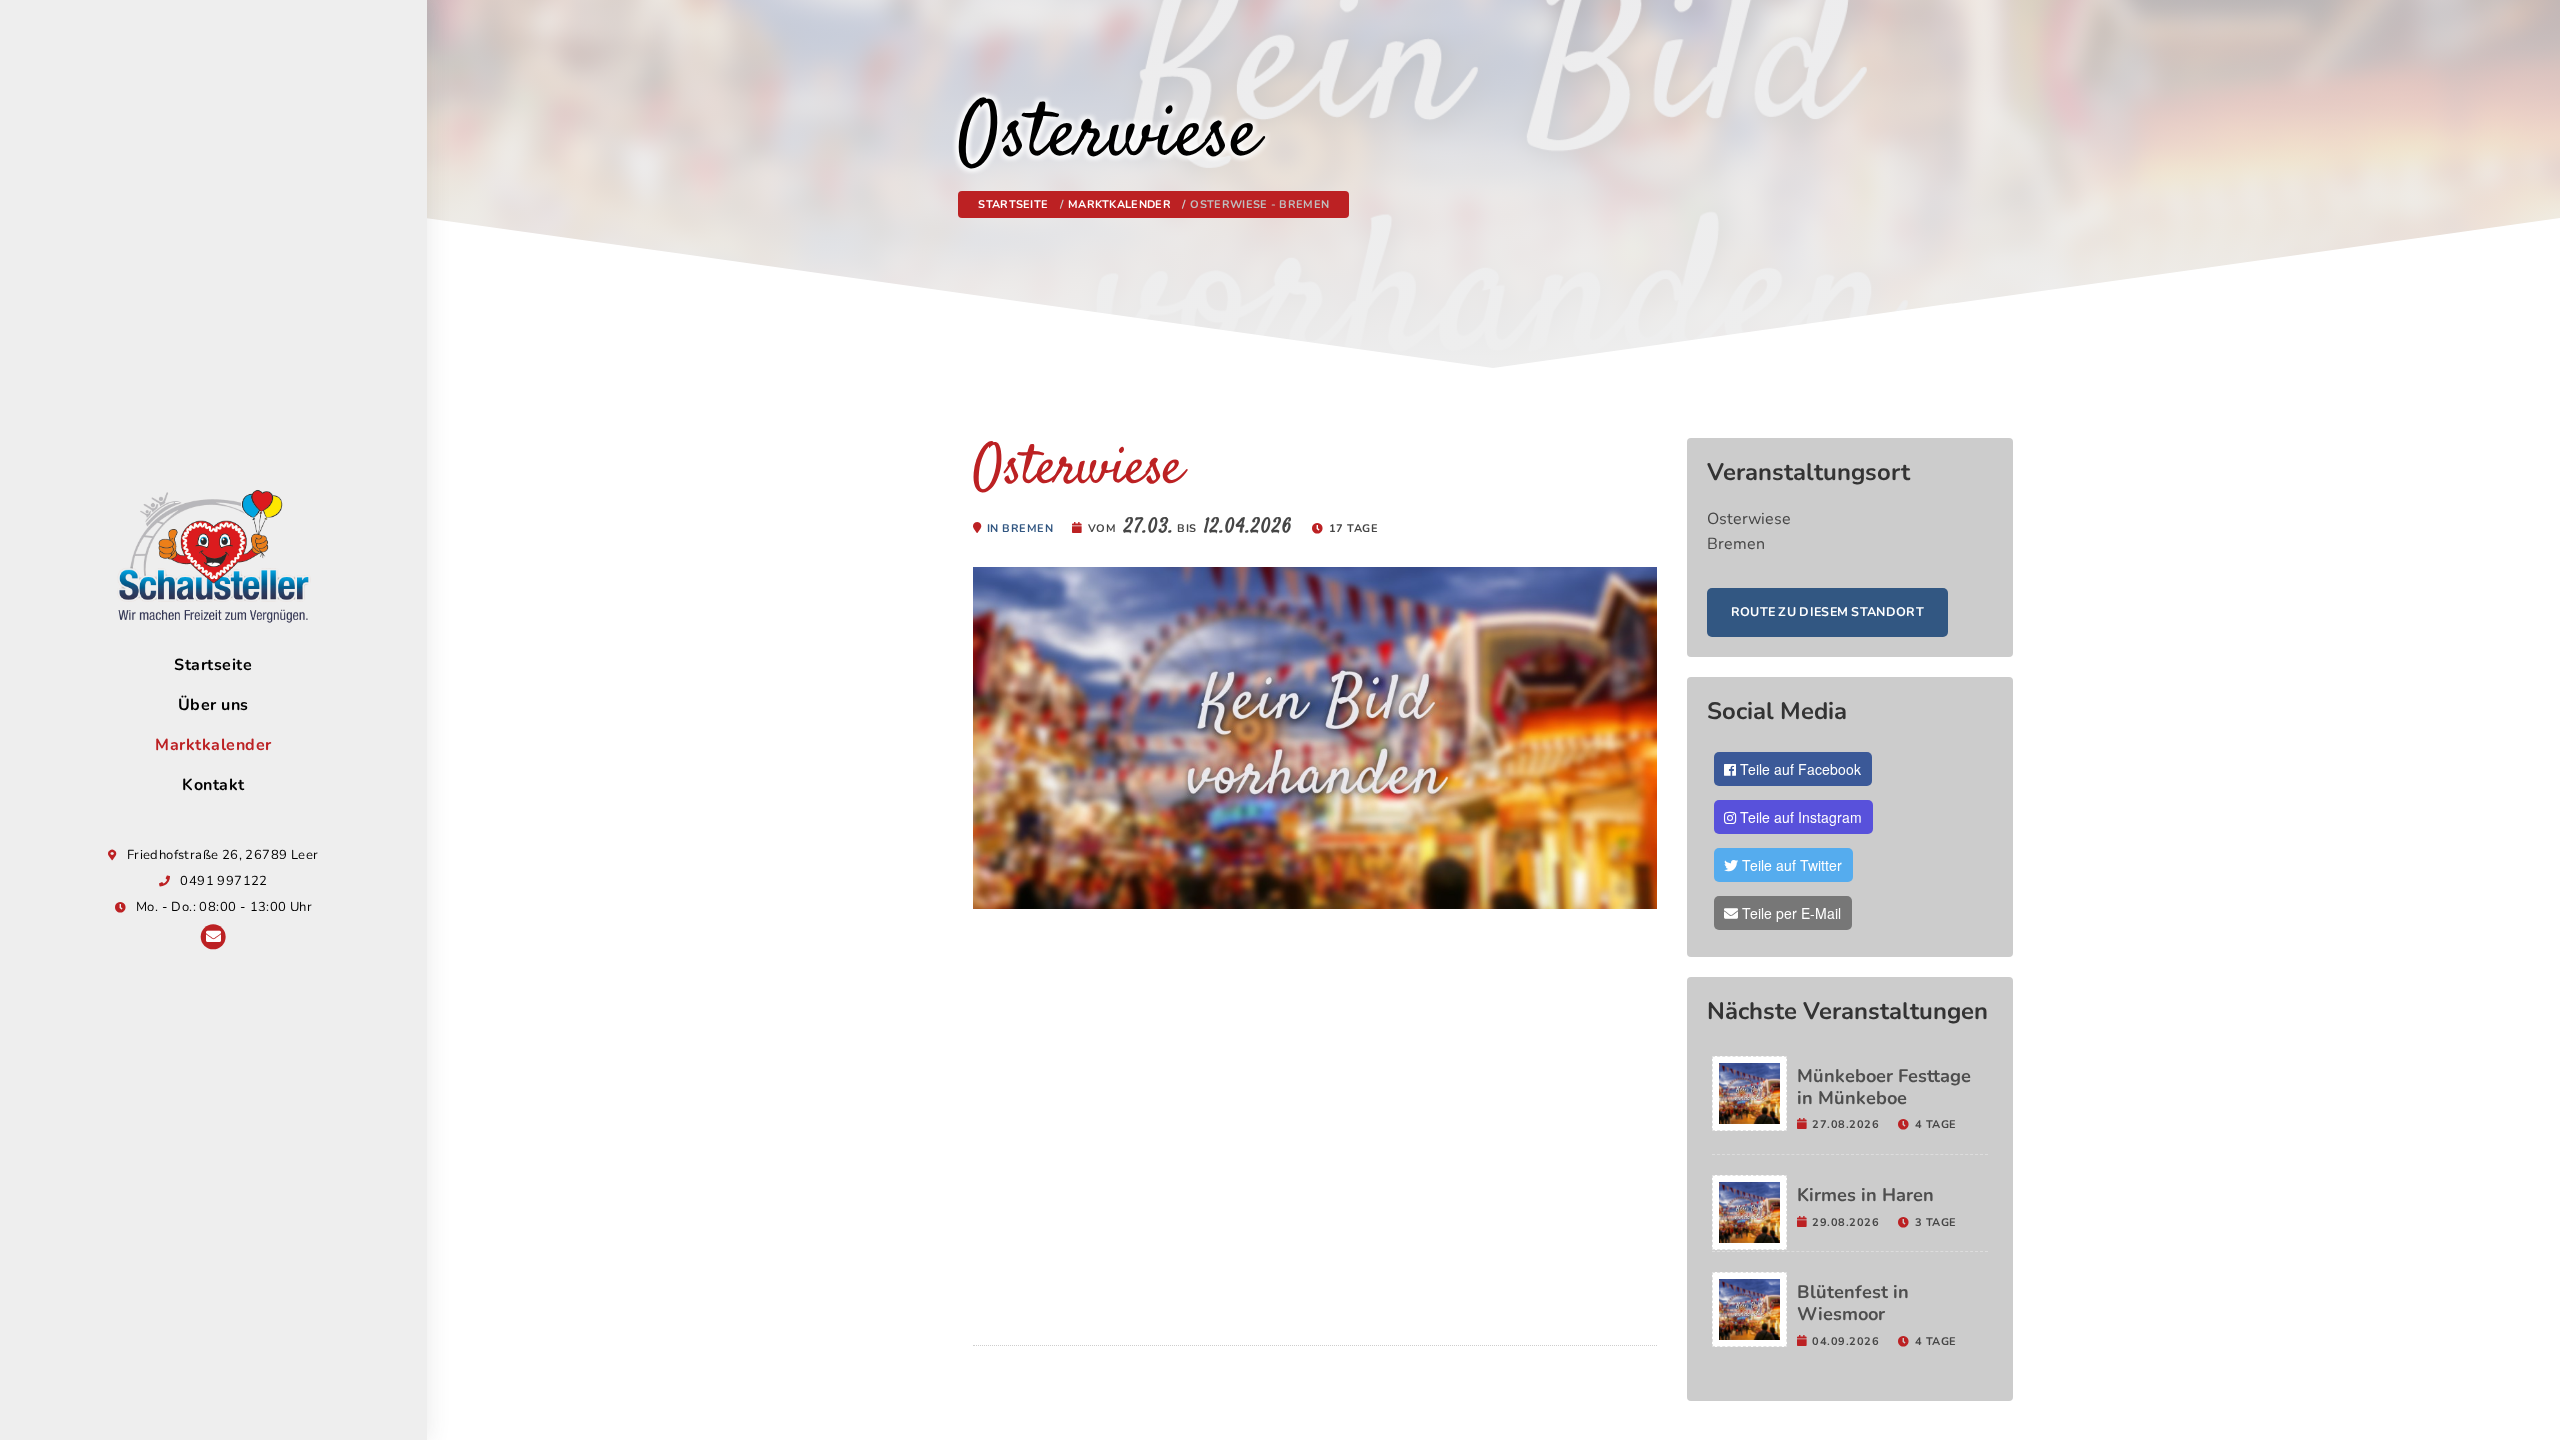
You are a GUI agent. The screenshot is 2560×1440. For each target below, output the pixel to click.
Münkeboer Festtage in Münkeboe (1884, 1087)
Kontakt (213, 785)
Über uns (213, 705)
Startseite (213, 665)
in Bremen (1020, 528)
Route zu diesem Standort (1827, 611)
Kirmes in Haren (1865, 1195)
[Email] (213, 938)
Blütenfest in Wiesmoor (1853, 1303)
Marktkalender (213, 745)
